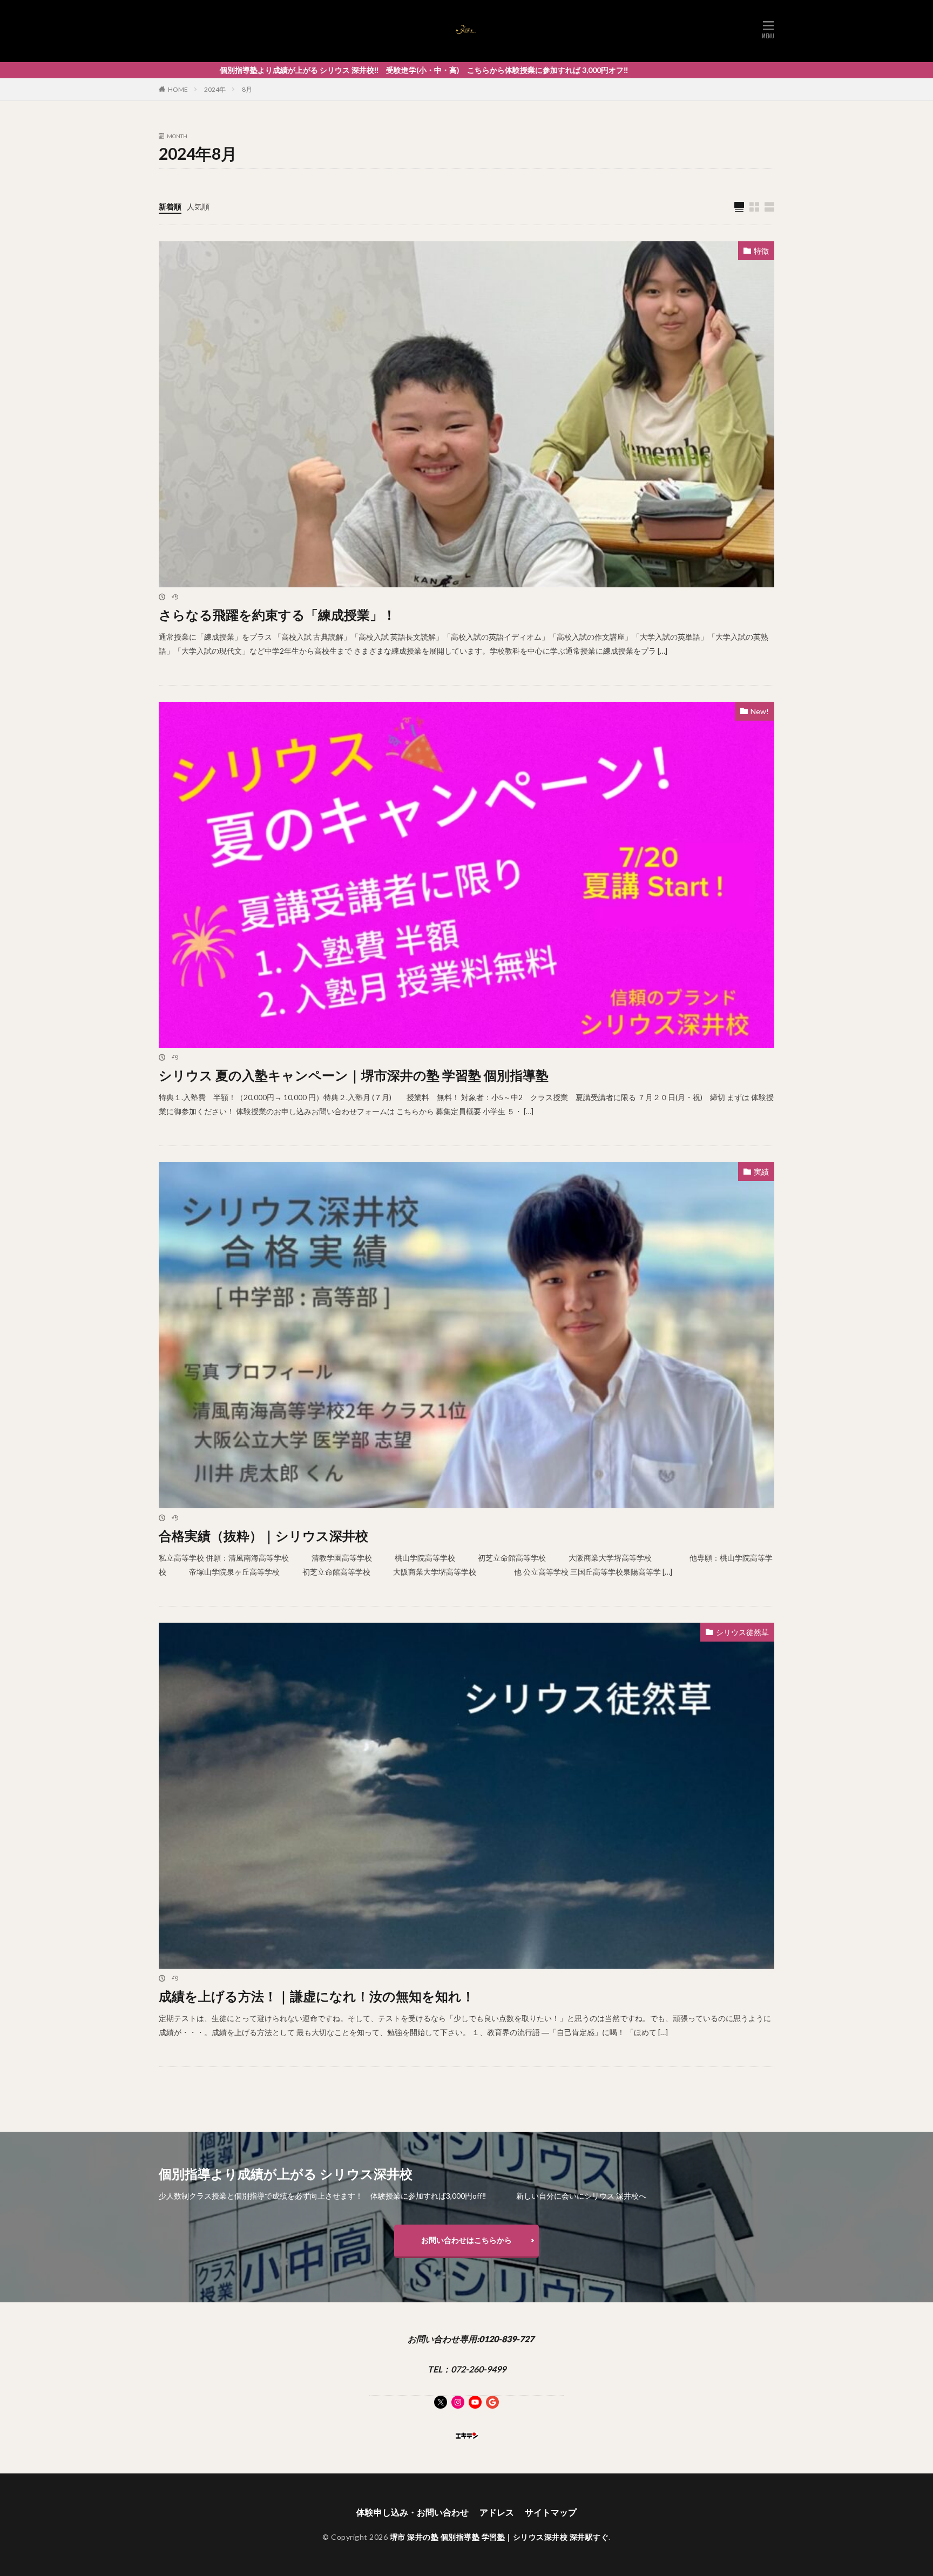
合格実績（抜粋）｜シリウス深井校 (263, 1536)
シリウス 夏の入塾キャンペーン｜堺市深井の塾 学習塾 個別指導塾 (354, 1075)
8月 (247, 89)
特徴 (761, 251)
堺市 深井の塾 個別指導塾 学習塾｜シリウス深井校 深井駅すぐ (499, 2537)
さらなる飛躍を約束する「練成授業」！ (277, 615)
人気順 (198, 206)
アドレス (497, 2512)
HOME (178, 89)
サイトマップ (551, 2512)
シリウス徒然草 (742, 1632)
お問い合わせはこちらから (466, 2240)
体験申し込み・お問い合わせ (413, 2512)
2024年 (215, 89)
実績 (761, 1172)
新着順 (170, 206)
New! (760, 711)
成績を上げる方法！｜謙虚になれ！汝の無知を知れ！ (317, 1996)
